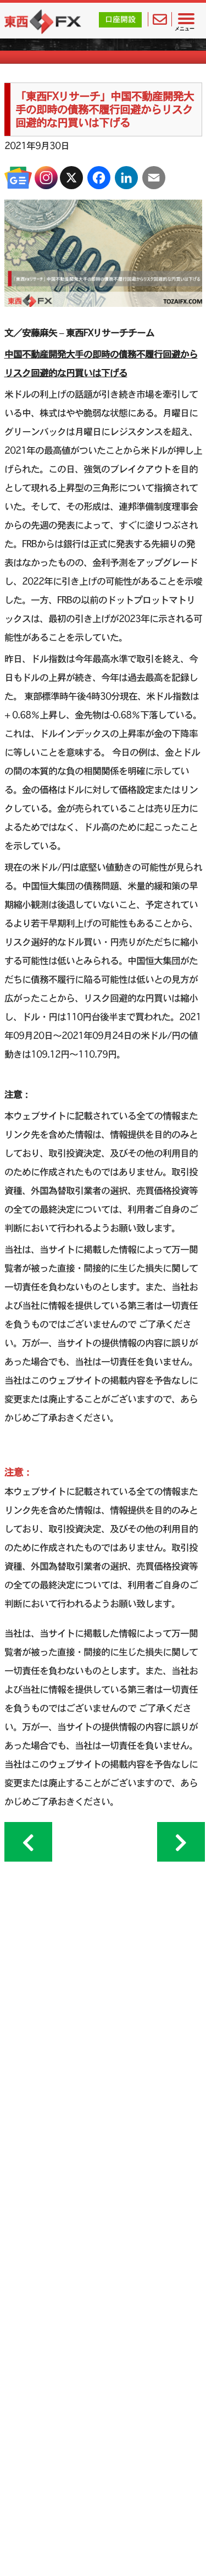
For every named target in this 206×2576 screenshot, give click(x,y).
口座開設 (120, 19)
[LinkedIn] (126, 178)
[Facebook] (99, 178)
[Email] (154, 178)
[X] (71, 178)
